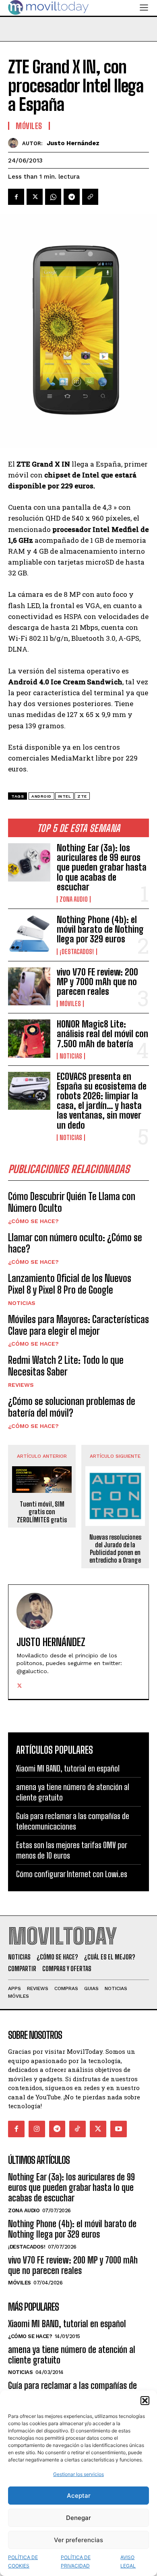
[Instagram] (37, 2129)
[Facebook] (16, 197)
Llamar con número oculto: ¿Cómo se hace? (75, 1243)
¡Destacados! (77, 952)
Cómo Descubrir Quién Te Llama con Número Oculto (72, 1202)
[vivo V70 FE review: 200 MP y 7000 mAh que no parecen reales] (29, 987)
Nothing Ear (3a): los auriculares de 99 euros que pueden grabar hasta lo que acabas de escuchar (102, 867)
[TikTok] (77, 2129)
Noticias (71, 1056)
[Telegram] (72, 197)
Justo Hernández (73, 143)
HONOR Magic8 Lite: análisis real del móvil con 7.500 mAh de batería (102, 1034)
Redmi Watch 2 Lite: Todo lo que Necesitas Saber (66, 1366)
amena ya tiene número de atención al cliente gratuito (72, 2355)
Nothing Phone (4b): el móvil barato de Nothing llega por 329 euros (100, 929)
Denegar (78, 2518)
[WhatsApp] (53, 197)
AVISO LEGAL (128, 2561)
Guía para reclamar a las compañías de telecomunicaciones (73, 1821)
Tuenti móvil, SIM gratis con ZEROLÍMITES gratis (42, 1512)
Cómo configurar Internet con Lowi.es (72, 1874)
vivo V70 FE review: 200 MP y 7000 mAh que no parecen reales (97, 982)
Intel (65, 796)
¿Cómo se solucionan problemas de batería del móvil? (72, 1407)
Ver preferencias (78, 2540)
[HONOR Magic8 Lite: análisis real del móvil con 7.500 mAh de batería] (29, 1039)
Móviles (70, 1004)
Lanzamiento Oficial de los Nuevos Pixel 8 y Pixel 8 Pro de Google (70, 1284)
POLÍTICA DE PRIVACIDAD (76, 2561)
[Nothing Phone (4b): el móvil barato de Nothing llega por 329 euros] (29, 934)
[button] (145, 2401)
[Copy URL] (90, 197)
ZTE (82, 796)
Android (41, 796)
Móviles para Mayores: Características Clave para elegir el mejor (78, 1325)
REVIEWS (21, 1385)
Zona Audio (74, 899)
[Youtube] (119, 2129)
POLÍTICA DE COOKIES (23, 2561)
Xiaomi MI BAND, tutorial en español (68, 1768)
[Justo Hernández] (15, 143)
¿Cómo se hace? (33, 1221)
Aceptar (79, 2496)
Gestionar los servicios (78, 2474)
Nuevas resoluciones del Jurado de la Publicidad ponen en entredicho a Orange (115, 1549)
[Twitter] (35, 197)
